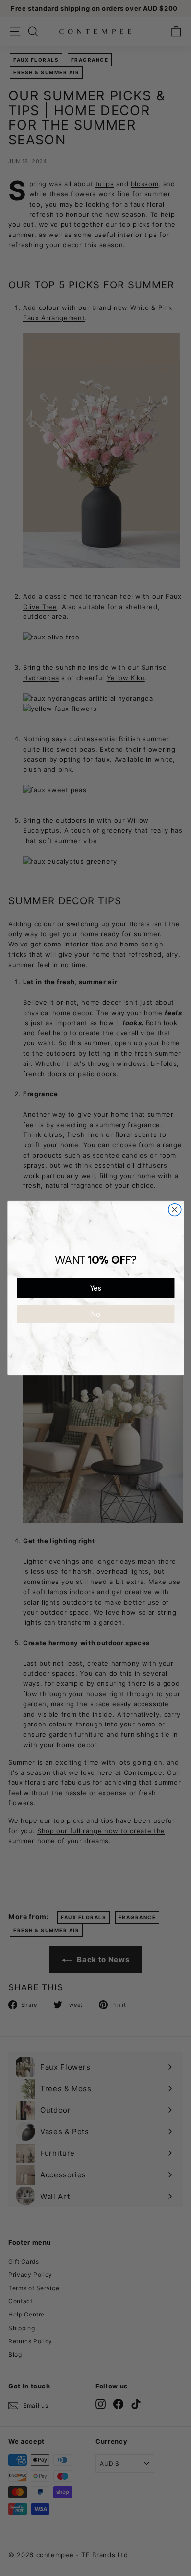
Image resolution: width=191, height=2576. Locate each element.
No (96, 1314)
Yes (95, 1288)
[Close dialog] (174, 1210)
